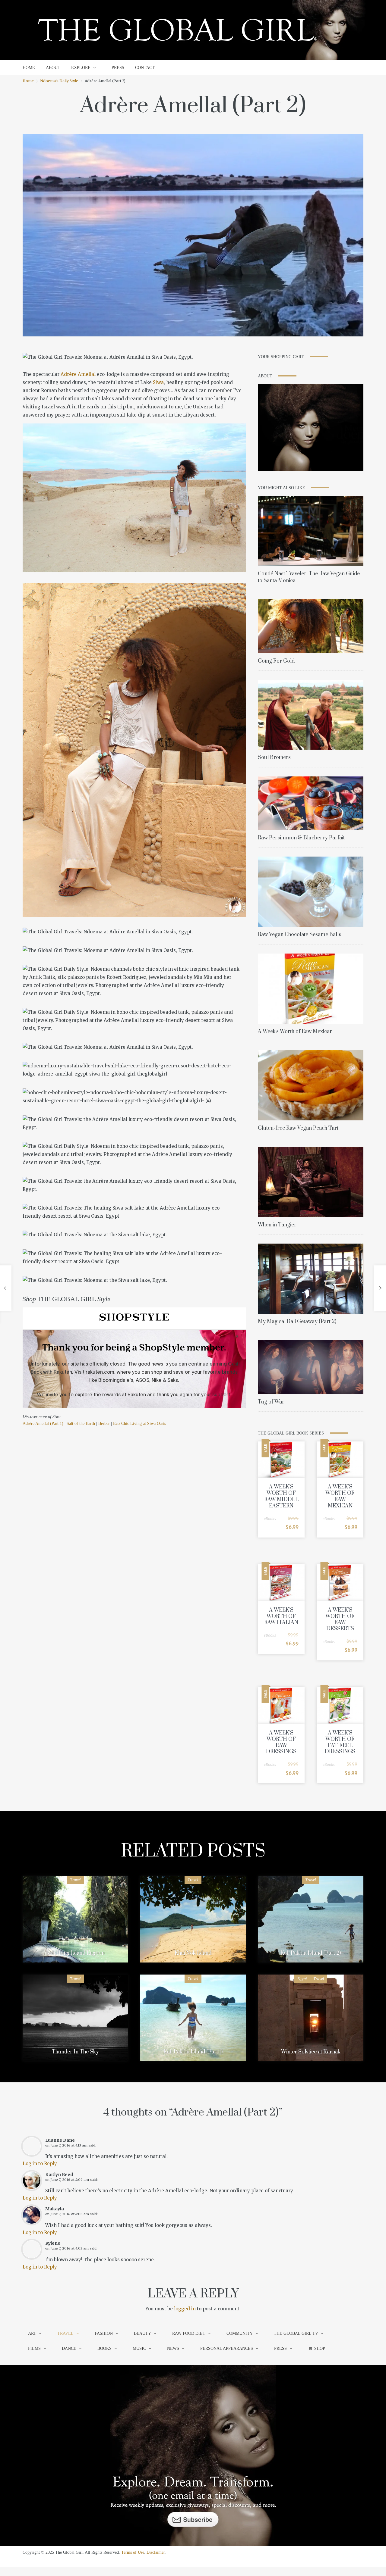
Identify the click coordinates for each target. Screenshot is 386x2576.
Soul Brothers (274, 757)
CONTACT (145, 68)
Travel (75, 1880)
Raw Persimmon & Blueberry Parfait (301, 838)
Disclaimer (156, 2552)
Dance (69, 2348)
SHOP (320, 2348)
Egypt (302, 1979)
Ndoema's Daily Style (59, 81)
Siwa (158, 382)
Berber (104, 1424)
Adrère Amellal (78, 374)
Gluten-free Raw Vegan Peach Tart (298, 1128)
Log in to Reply (40, 2164)
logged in (185, 2309)
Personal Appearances (227, 2348)
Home (28, 81)
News (173, 2348)
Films (34, 2348)
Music (139, 2348)
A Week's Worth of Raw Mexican (295, 1032)
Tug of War (271, 1402)
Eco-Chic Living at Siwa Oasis (139, 1424)
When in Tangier (277, 1225)
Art (32, 2333)
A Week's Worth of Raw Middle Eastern (281, 1496)
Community (240, 2333)
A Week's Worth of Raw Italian (281, 1616)
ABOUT (53, 68)
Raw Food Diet (189, 2333)
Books (104, 2348)
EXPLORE (81, 68)
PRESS (118, 68)
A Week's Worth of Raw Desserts (340, 1619)
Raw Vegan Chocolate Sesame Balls (299, 935)
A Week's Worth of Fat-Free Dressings (340, 1742)
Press (280, 2348)
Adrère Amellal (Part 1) (43, 1424)
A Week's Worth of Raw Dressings (281, 1742)
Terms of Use (133, 2552)
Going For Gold (276, 661)
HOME (29, 68)
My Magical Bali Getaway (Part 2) (297, 1322)
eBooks (270, 1519)
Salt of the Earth (81, 1424)
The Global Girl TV (296, 2333)
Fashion (104, 2333)
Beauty (142, 2333)
